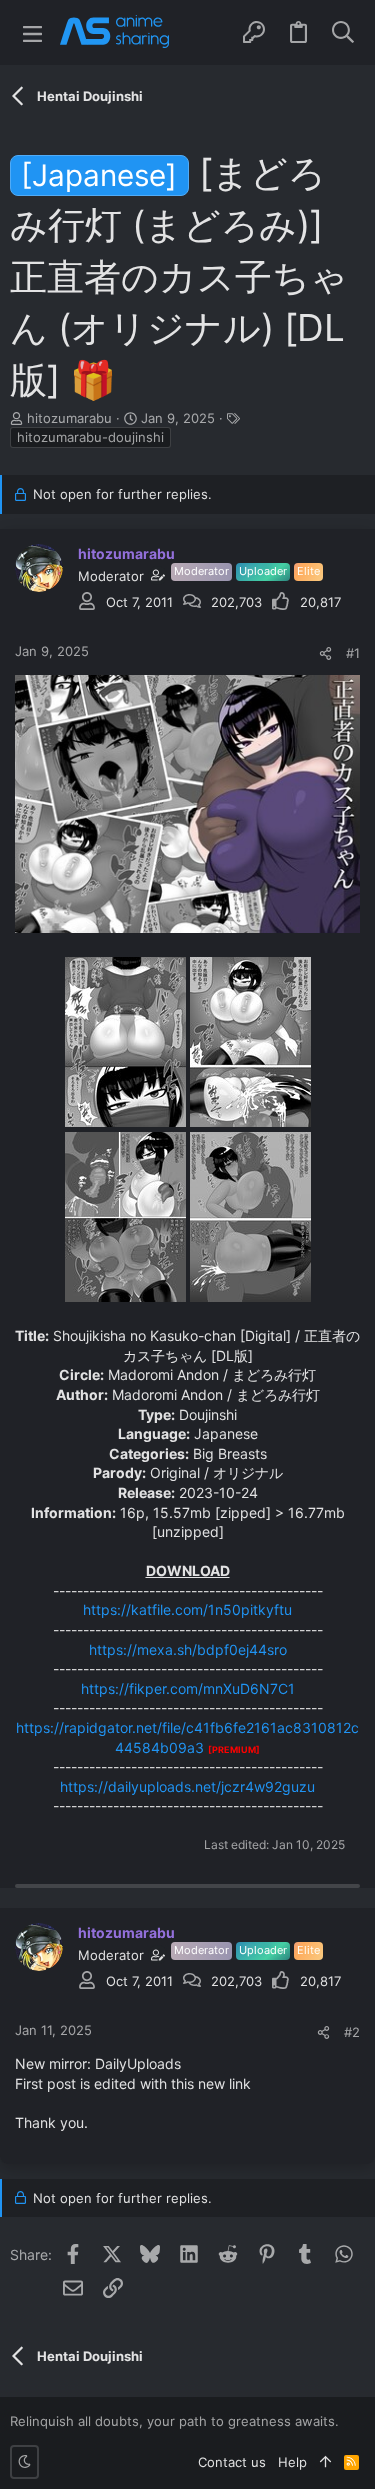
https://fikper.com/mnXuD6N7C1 (188, 1688)
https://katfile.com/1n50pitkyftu (187, 1609)
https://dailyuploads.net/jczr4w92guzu (187, 1786)
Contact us (232, 2462)
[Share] (325, 653)
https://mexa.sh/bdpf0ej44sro (188, 1649)
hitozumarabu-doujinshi (90, 437)
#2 (352, 2032)
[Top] (325, 2462)
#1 (353, 653)
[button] (32, 32)
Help (292, 2462)
